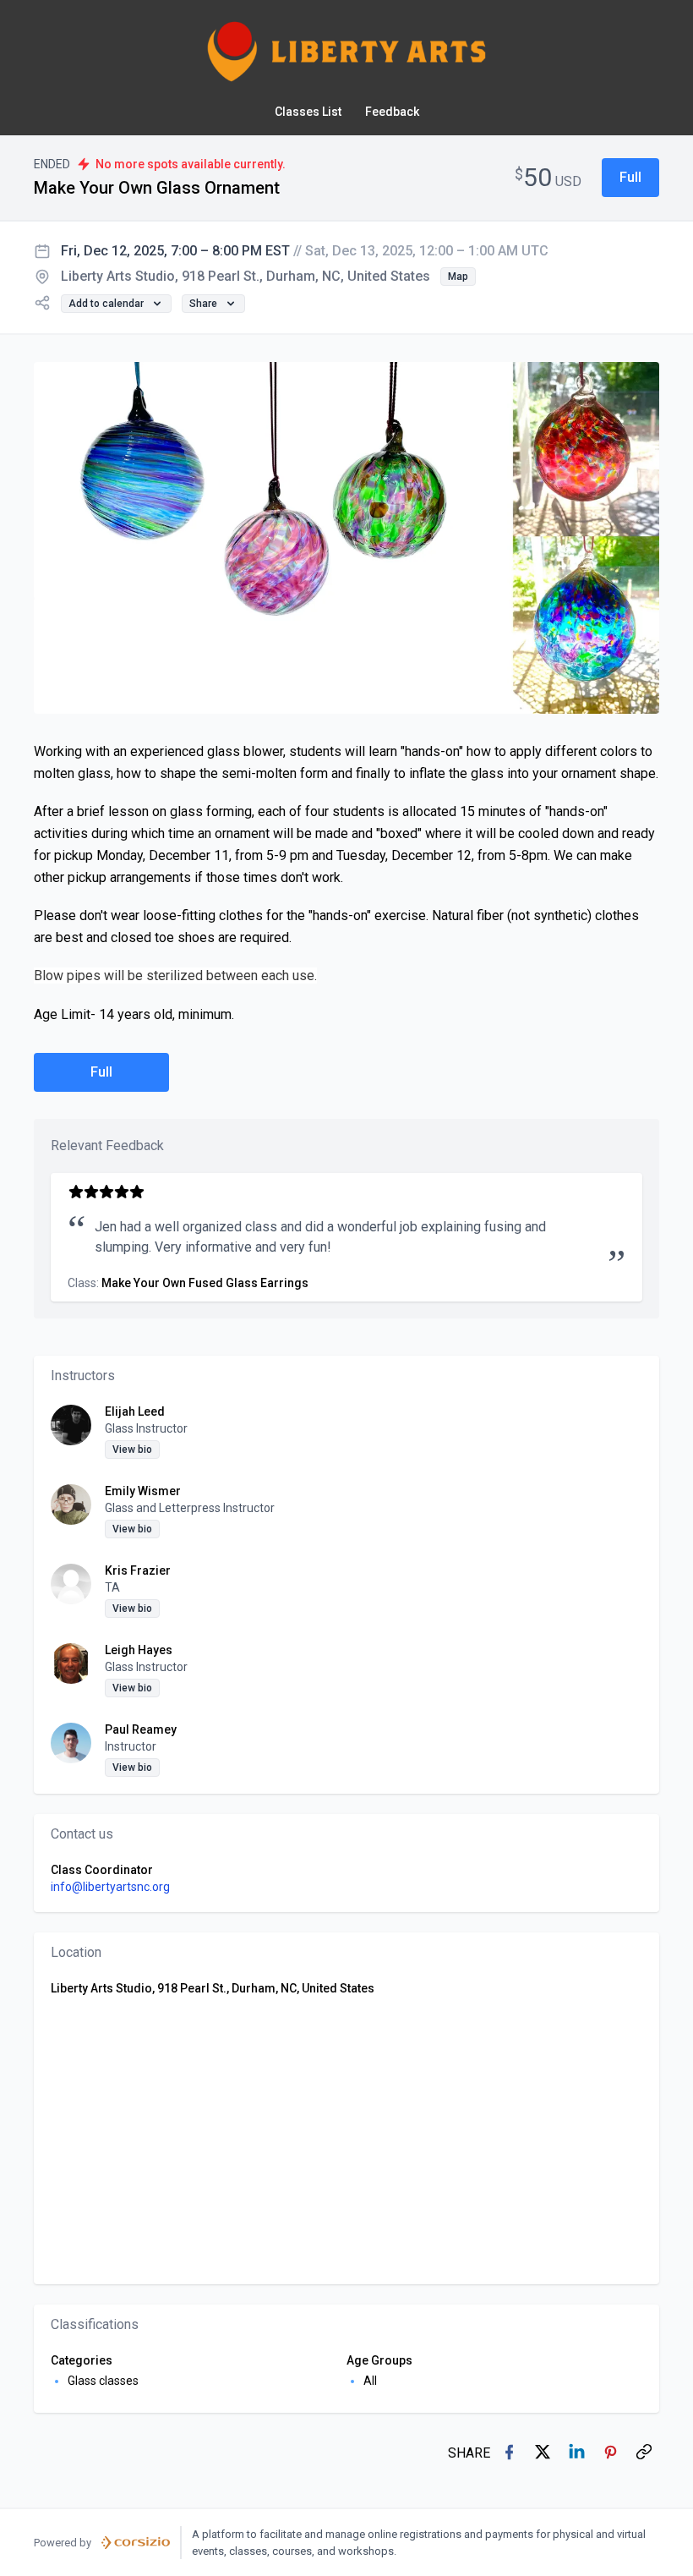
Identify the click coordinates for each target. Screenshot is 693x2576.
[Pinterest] (612, 2453)
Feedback (392, 112)
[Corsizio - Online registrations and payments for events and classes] (136, 2543)
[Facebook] (510, 2453)
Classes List (308, 112)
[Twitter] (544, 2453)
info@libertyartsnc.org (110, 1887)
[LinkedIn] (578, 2453)
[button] (630, 178)
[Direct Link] (646, 2453)
